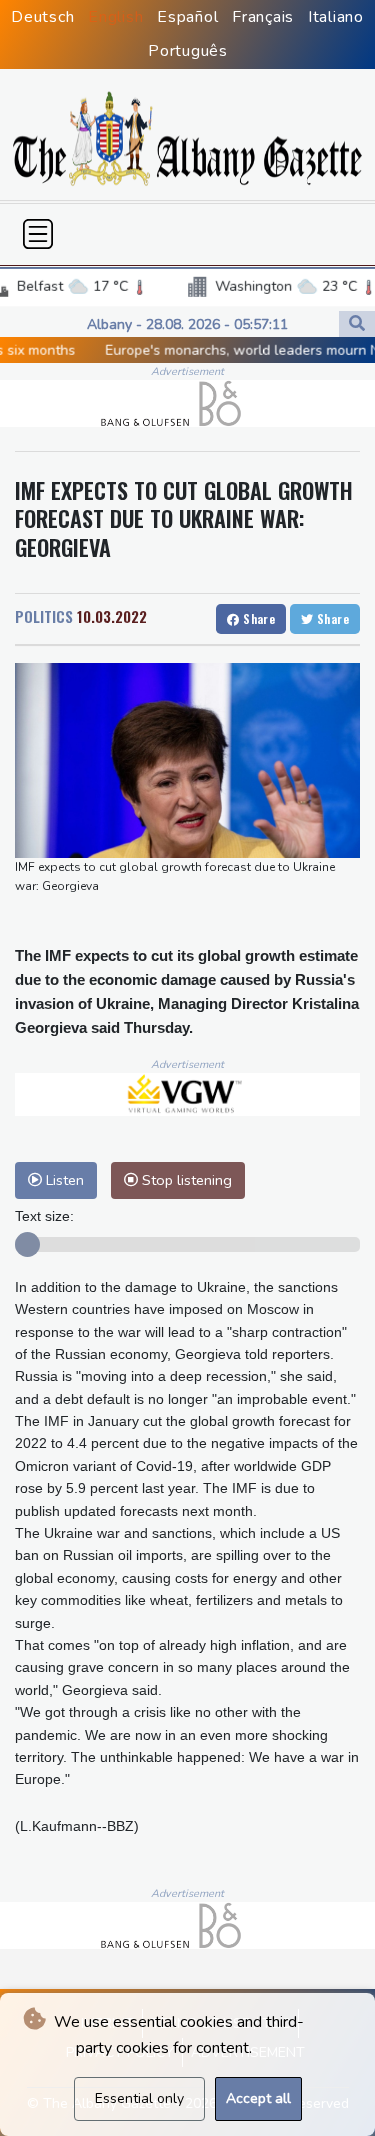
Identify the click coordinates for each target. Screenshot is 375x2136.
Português (188, 51)
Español (187, 17)
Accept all (258, 2098)
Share (257, 618)
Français (263, 17)
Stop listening (185, 1180)
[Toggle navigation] (38, 234)
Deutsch (42, 17)
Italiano (336, 17)
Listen (63, 1180)
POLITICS (44, 616)
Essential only (139, 2098)
